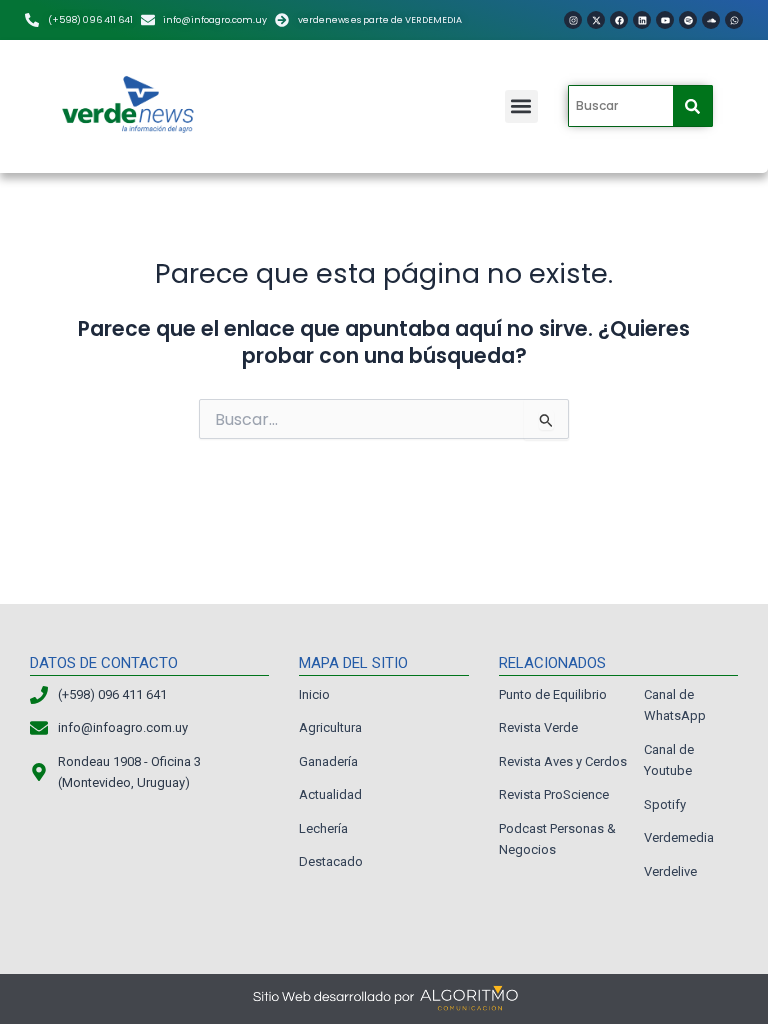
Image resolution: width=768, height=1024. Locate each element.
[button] (521, 106)
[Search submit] (692, 106)
